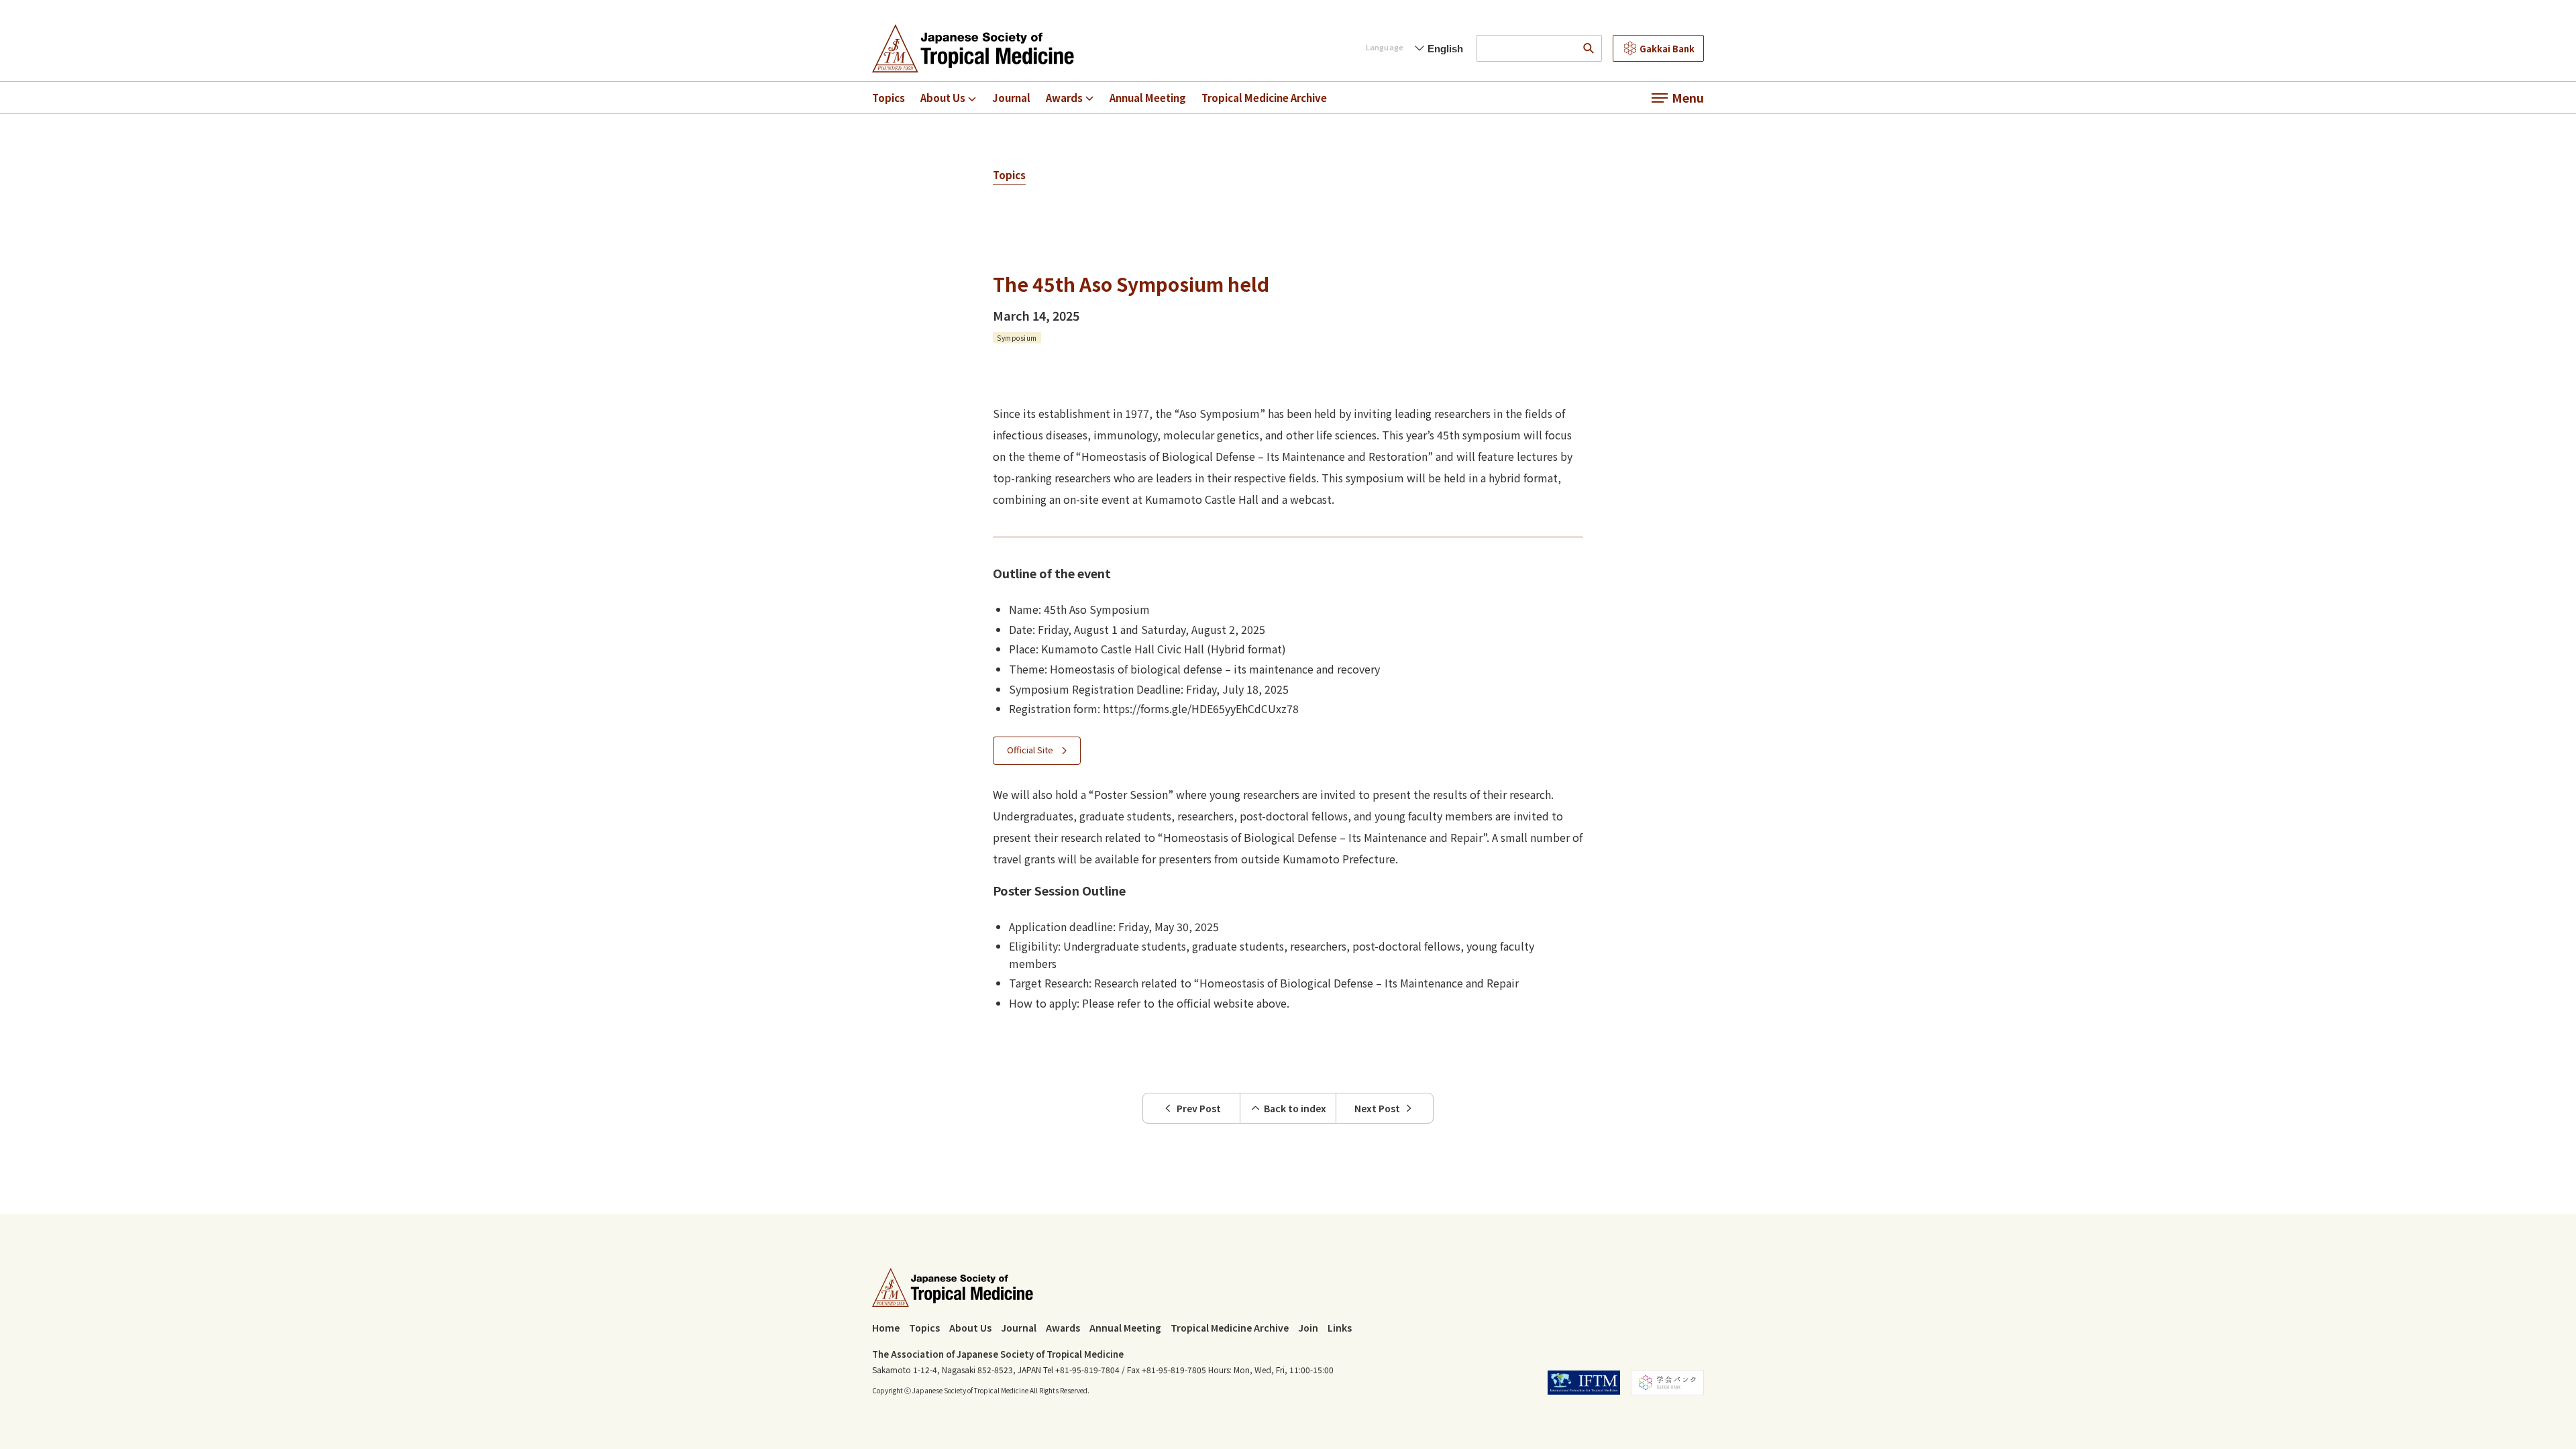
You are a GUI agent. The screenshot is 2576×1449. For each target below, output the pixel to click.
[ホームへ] (973, 48)
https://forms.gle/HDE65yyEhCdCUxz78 (1201, 708)
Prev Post (1199, 1108)
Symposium (1017, 338)
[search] (1589, 48)
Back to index (1295, 1108)
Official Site (1030, 750)
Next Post (1377, 1108)
